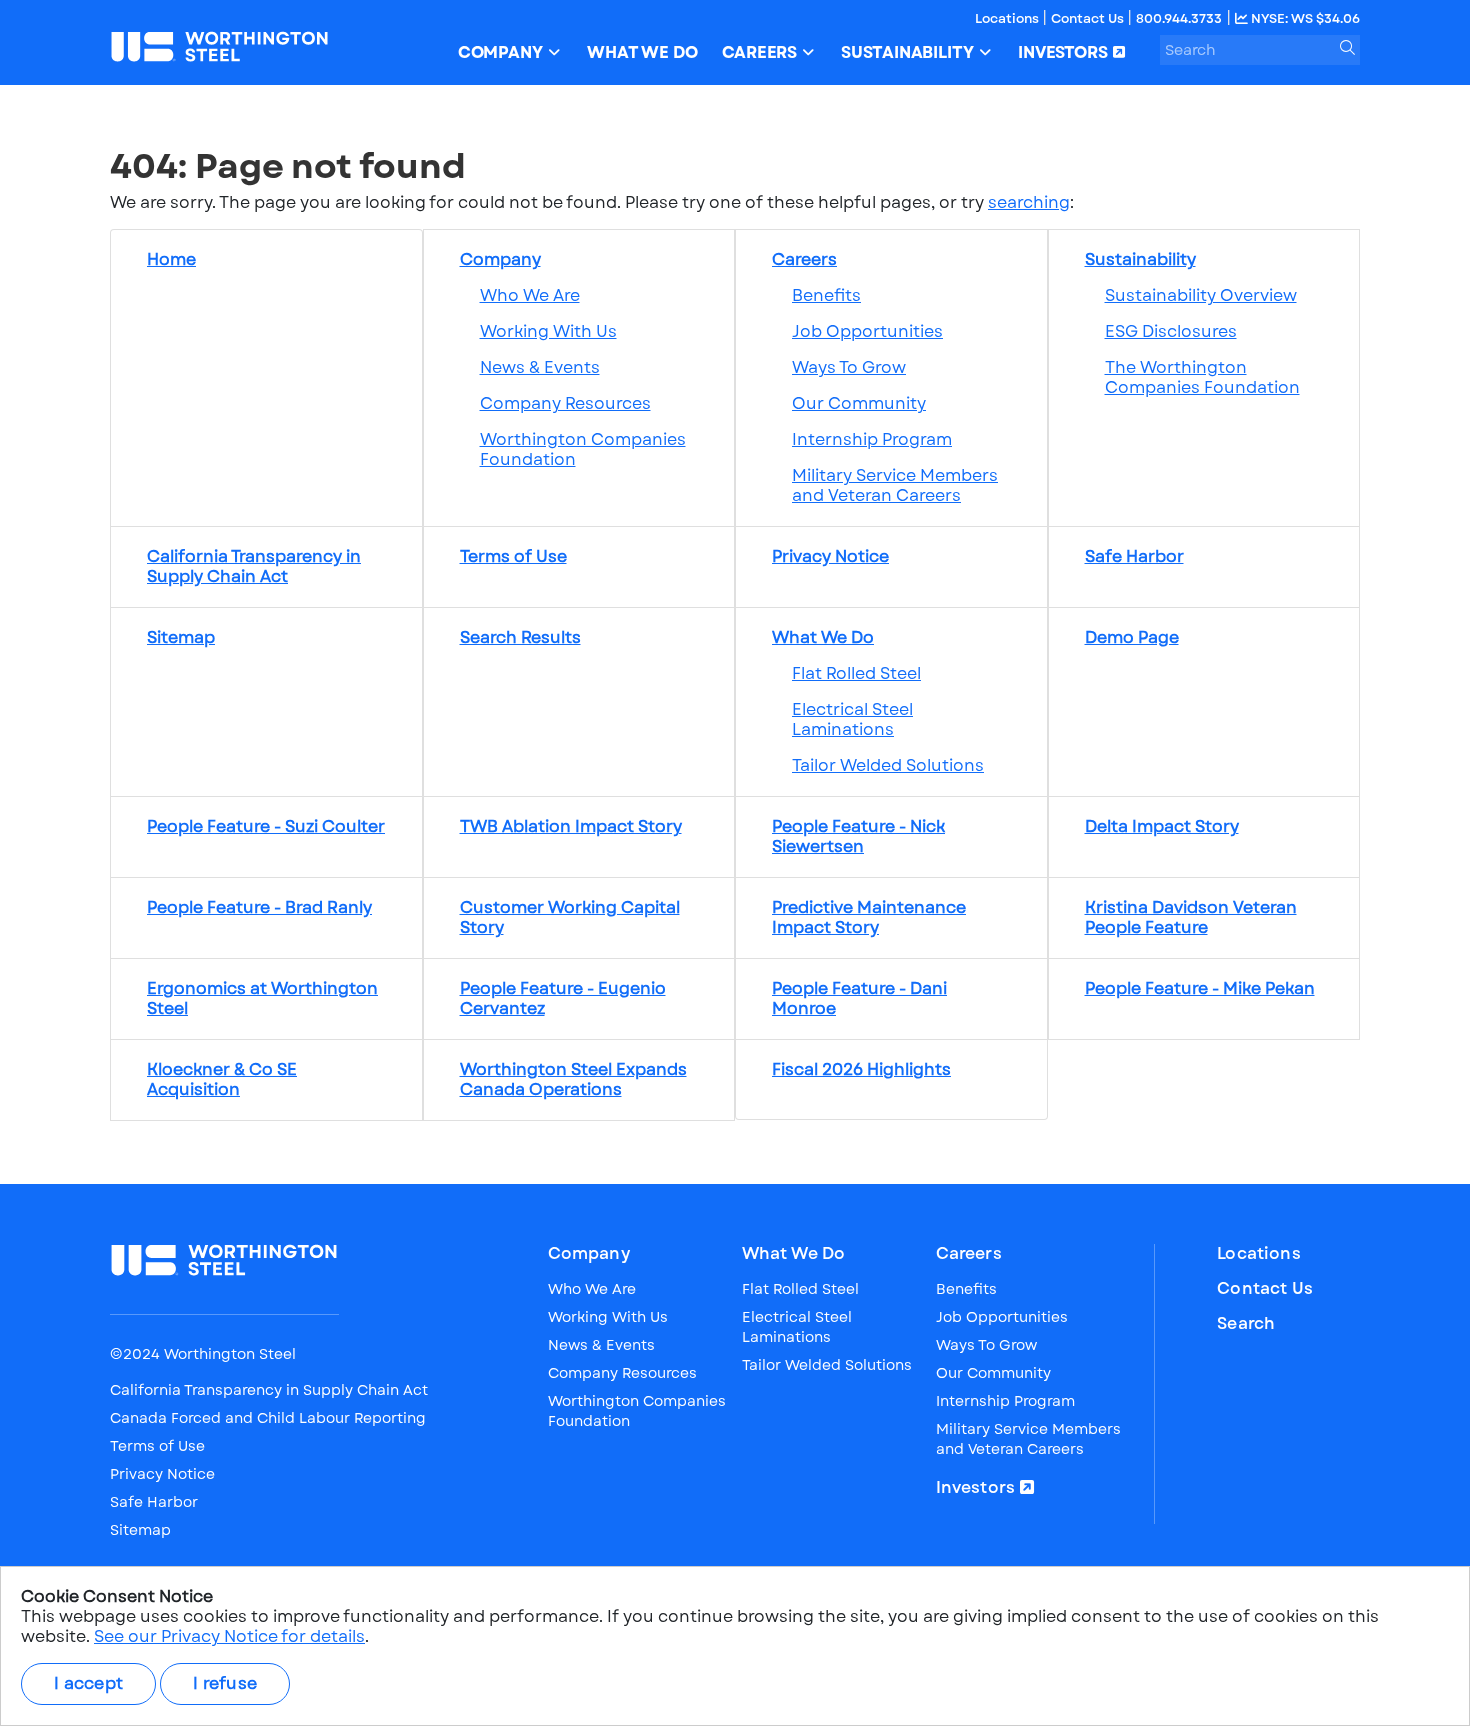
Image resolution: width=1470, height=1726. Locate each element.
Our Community (859, 403)
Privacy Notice (162, 1474)
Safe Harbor (154, 1502)
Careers (969, 1254)
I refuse (225, 1683)
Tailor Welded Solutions (888, 765)
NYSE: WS (1304, 18)
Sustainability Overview (1201, 295)
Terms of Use (157, 1446)
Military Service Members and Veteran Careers (895, 485)
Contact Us (1089, 18)
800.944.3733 (1179, 18)
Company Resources (565, 403)
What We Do (794, 1254)
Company (589, 1254)
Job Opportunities (867, 331)
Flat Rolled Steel (856, 673)
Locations (1008, 18)
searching (1029, 202)
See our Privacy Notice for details (229, 1636)
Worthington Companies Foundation (583, 449)
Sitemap (140, 1530)
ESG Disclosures (1171, 331)
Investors (976, 1487)
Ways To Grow (849, 367)
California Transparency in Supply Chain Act (269, 1390)
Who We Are (530, 295)
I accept (88, 1683)
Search (1246, 1324)
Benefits (826, 295)
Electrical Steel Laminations (852, 719)
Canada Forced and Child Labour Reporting (268, 1418)
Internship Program (872, 439)
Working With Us (548, 331)
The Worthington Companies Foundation (1202, 377)
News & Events (540, 367)
